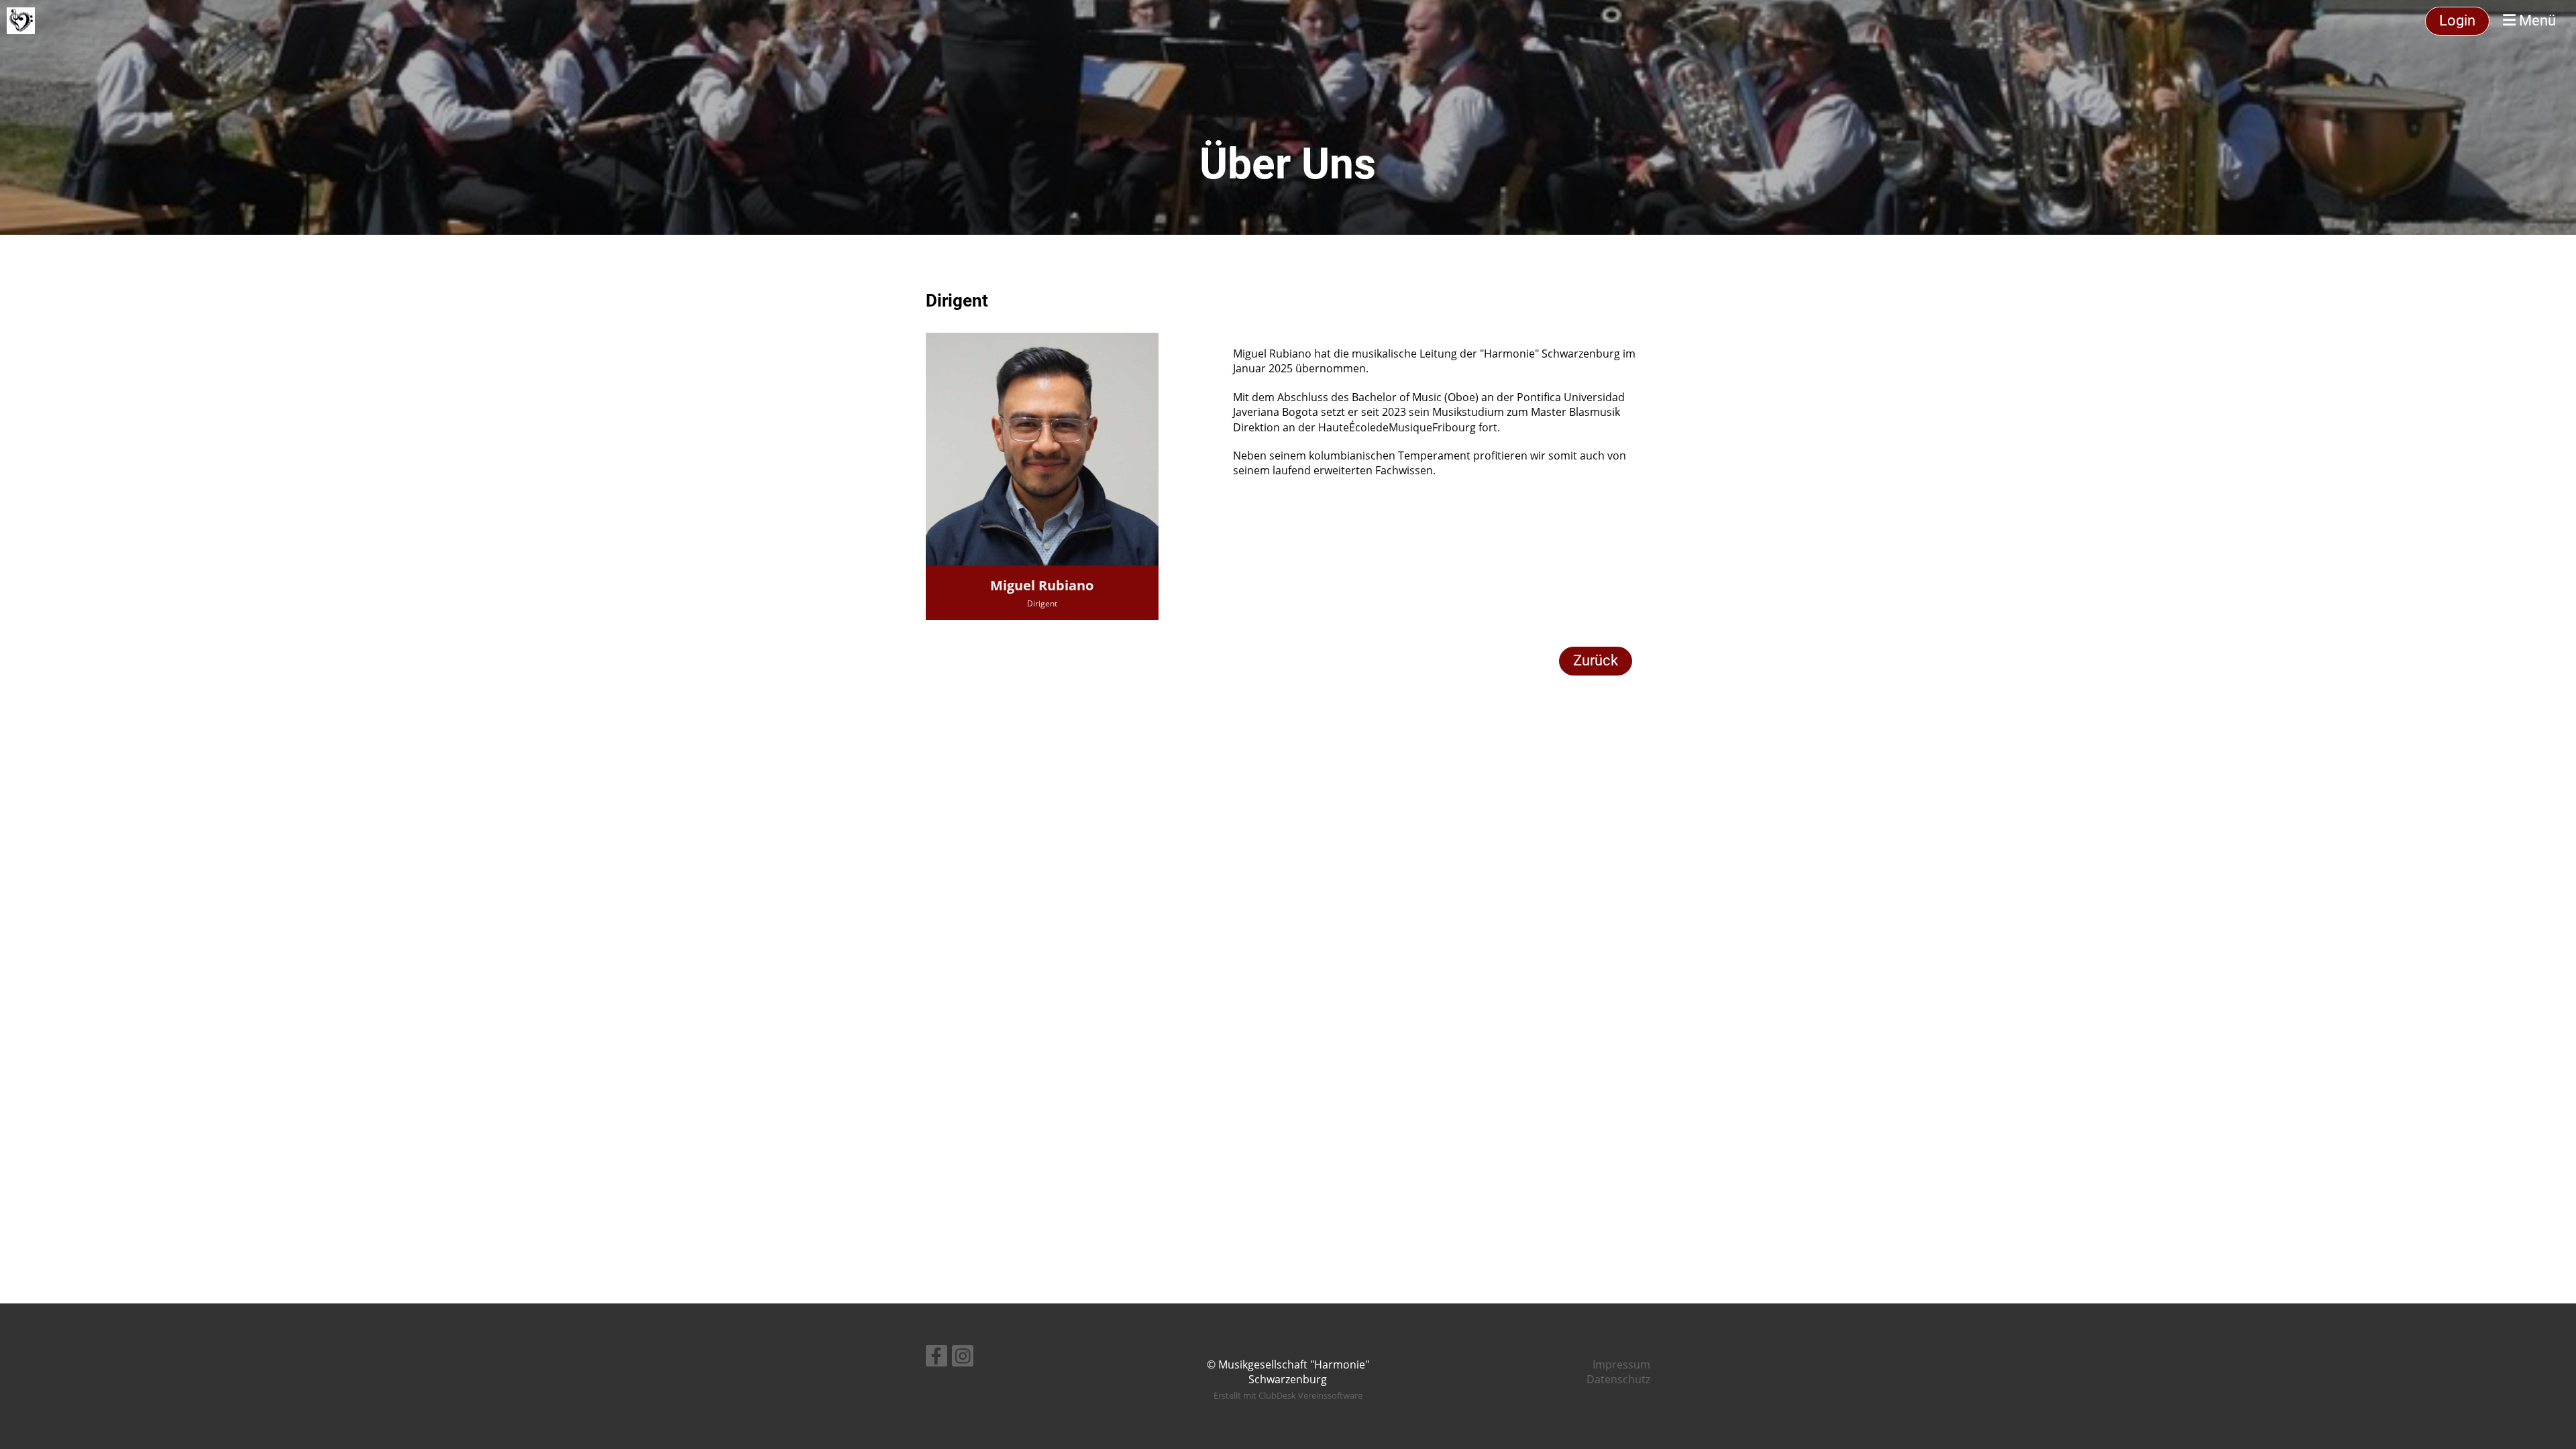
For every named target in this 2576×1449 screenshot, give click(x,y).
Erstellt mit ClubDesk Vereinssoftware (1288, 1395)
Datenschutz (1618, 1379)
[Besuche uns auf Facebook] (936, 1358)
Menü (2536, 20)
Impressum (1621, 1364)
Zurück (1596, 660)
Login (2457, 20)
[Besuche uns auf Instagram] (963, 1358)
